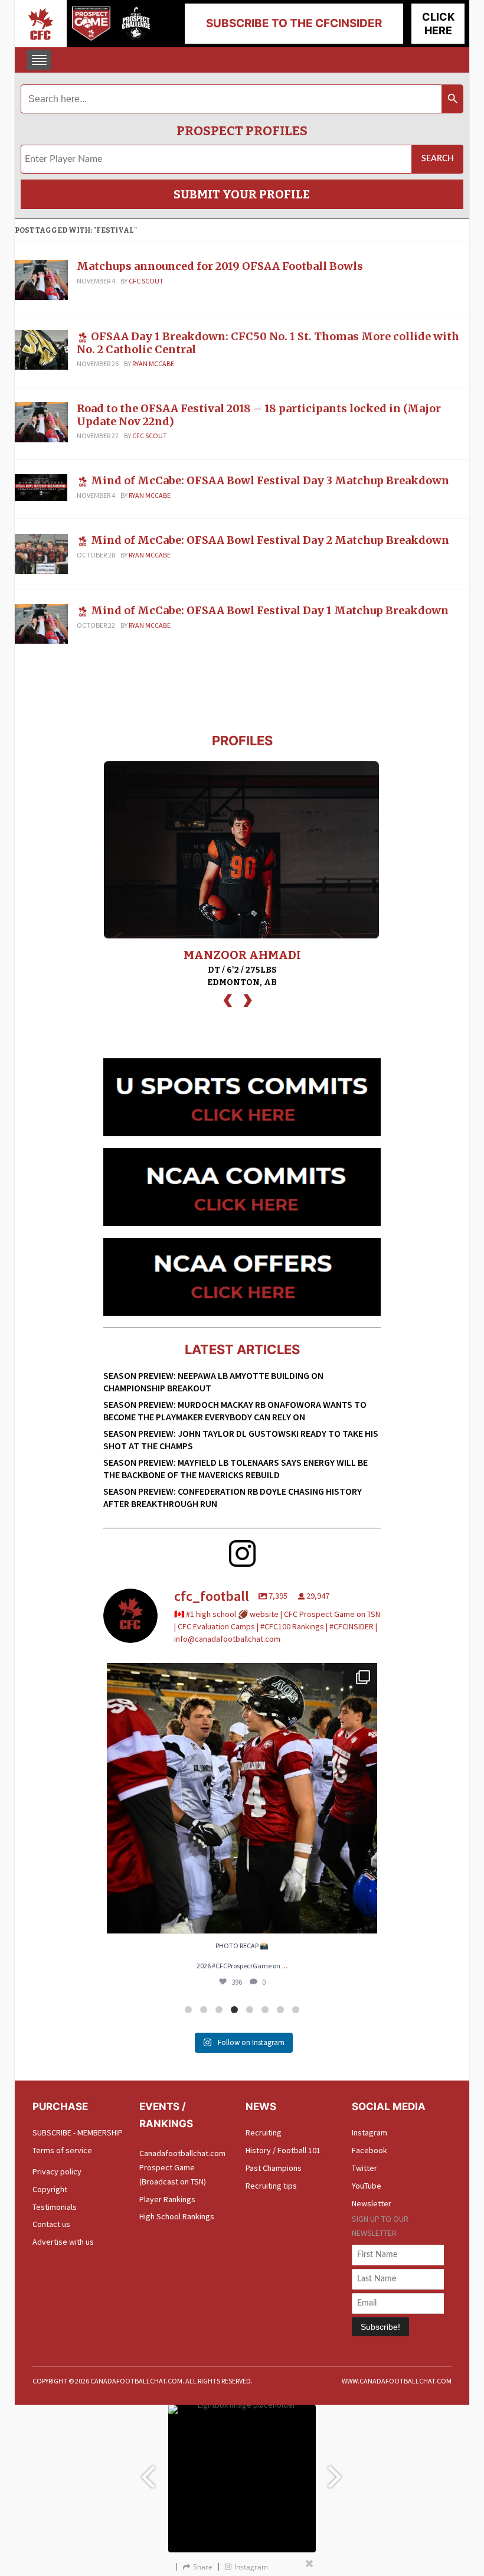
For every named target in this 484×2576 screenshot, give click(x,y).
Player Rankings (167, 2199)
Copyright (50, 2189)
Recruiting (264, 2132)
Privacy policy (57, 2171)
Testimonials (55, 2207)
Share (203, 2567)
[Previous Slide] (148, 2471)
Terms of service (62, 2150)
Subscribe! (380, 2327)
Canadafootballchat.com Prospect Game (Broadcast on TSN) (182, 2167)
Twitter (364, 2168)
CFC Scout (146, 281)
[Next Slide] (336, 2471)
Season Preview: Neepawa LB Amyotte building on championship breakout (213, 1382)
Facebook (369, 2150)
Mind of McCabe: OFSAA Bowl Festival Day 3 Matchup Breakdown (270, 480)
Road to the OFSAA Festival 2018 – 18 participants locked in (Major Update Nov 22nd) (259, 415)
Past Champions (274, 2168)
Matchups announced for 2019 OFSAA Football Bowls (220, 266)
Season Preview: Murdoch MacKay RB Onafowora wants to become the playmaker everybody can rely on (235, 1411)
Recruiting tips (271, 2186)
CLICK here (438, 24)
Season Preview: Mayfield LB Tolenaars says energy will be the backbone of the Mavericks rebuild (236, 1468)
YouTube (367, 2186)
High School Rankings (177, 2216)
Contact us (51, 2224)
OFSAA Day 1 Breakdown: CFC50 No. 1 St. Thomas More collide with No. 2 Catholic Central (268, 343)
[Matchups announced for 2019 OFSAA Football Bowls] (41, 279)
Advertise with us (63, 2242)
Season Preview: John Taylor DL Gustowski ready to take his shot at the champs (241, 1439)
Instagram (369, 2132)
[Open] (242, 1798)
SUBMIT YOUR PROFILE (242, 194)
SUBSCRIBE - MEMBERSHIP (78, 2132)
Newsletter (372, 2203)
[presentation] (228, 999)
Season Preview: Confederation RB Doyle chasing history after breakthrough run (233, 1497)
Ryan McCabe (153, 363)
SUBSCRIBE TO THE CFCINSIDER (294, 23)
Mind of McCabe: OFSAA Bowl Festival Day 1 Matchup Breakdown (270, 610)
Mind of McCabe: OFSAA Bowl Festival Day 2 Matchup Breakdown (270, 540)
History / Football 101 (283, 2150)
